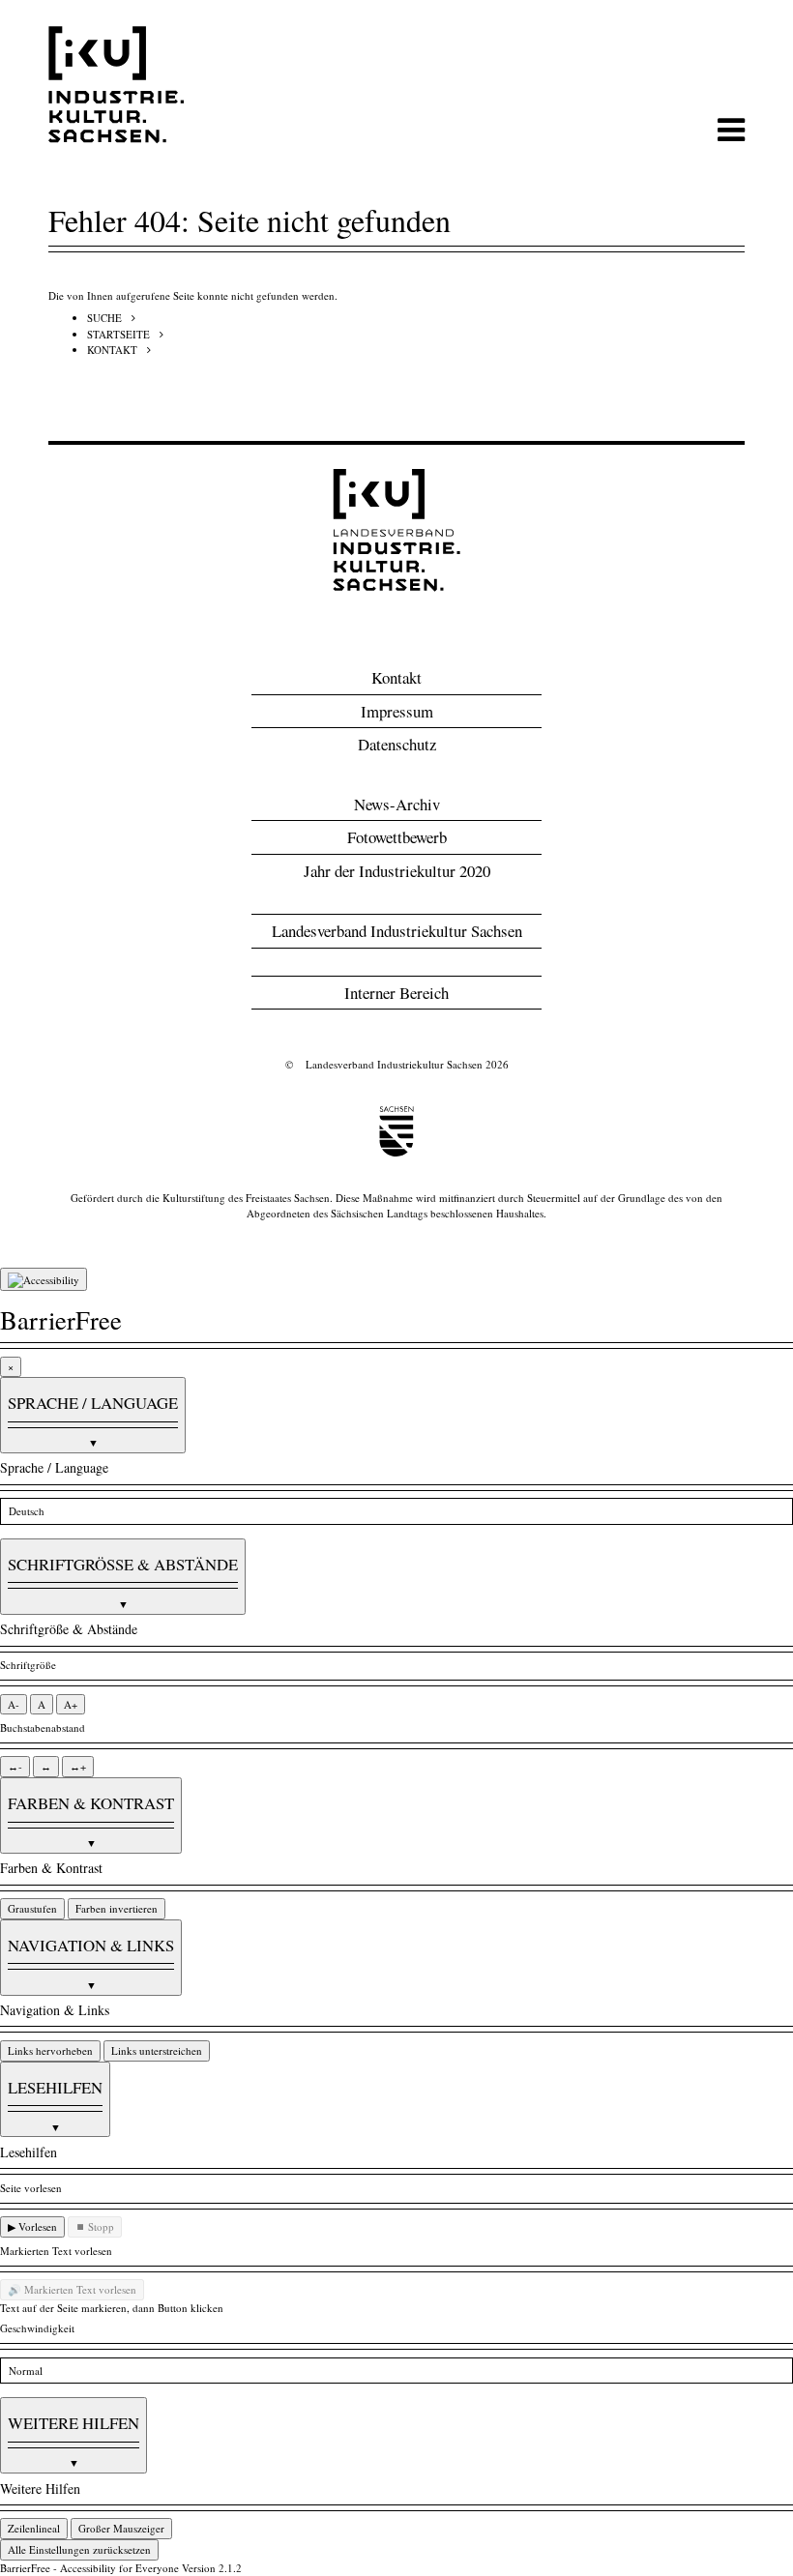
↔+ (78, 1766)
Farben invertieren (117, 1908)
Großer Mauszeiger (121, 2528)
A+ (71, 1704)
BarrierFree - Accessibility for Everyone (89, 2568)
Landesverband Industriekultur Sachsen (397, 931)
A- (14, 1704)
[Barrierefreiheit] (44, 1279)
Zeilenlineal (34, 2528)
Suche (104, 318)
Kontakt (112, 350)
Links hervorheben (50, 2050)
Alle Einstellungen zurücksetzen (79, 2549)
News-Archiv (397, 804)
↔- (15, 1766)
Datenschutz (397, 744)
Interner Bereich (396, 993)
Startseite (118, 334)
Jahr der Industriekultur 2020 (397, 871)
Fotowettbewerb (397, 837)
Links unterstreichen (157, 2050)
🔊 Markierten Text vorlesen (72, 2289)
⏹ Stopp (95, 2226)
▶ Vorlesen (32, 2226)
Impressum (397, 711)
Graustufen (32, 1908)
